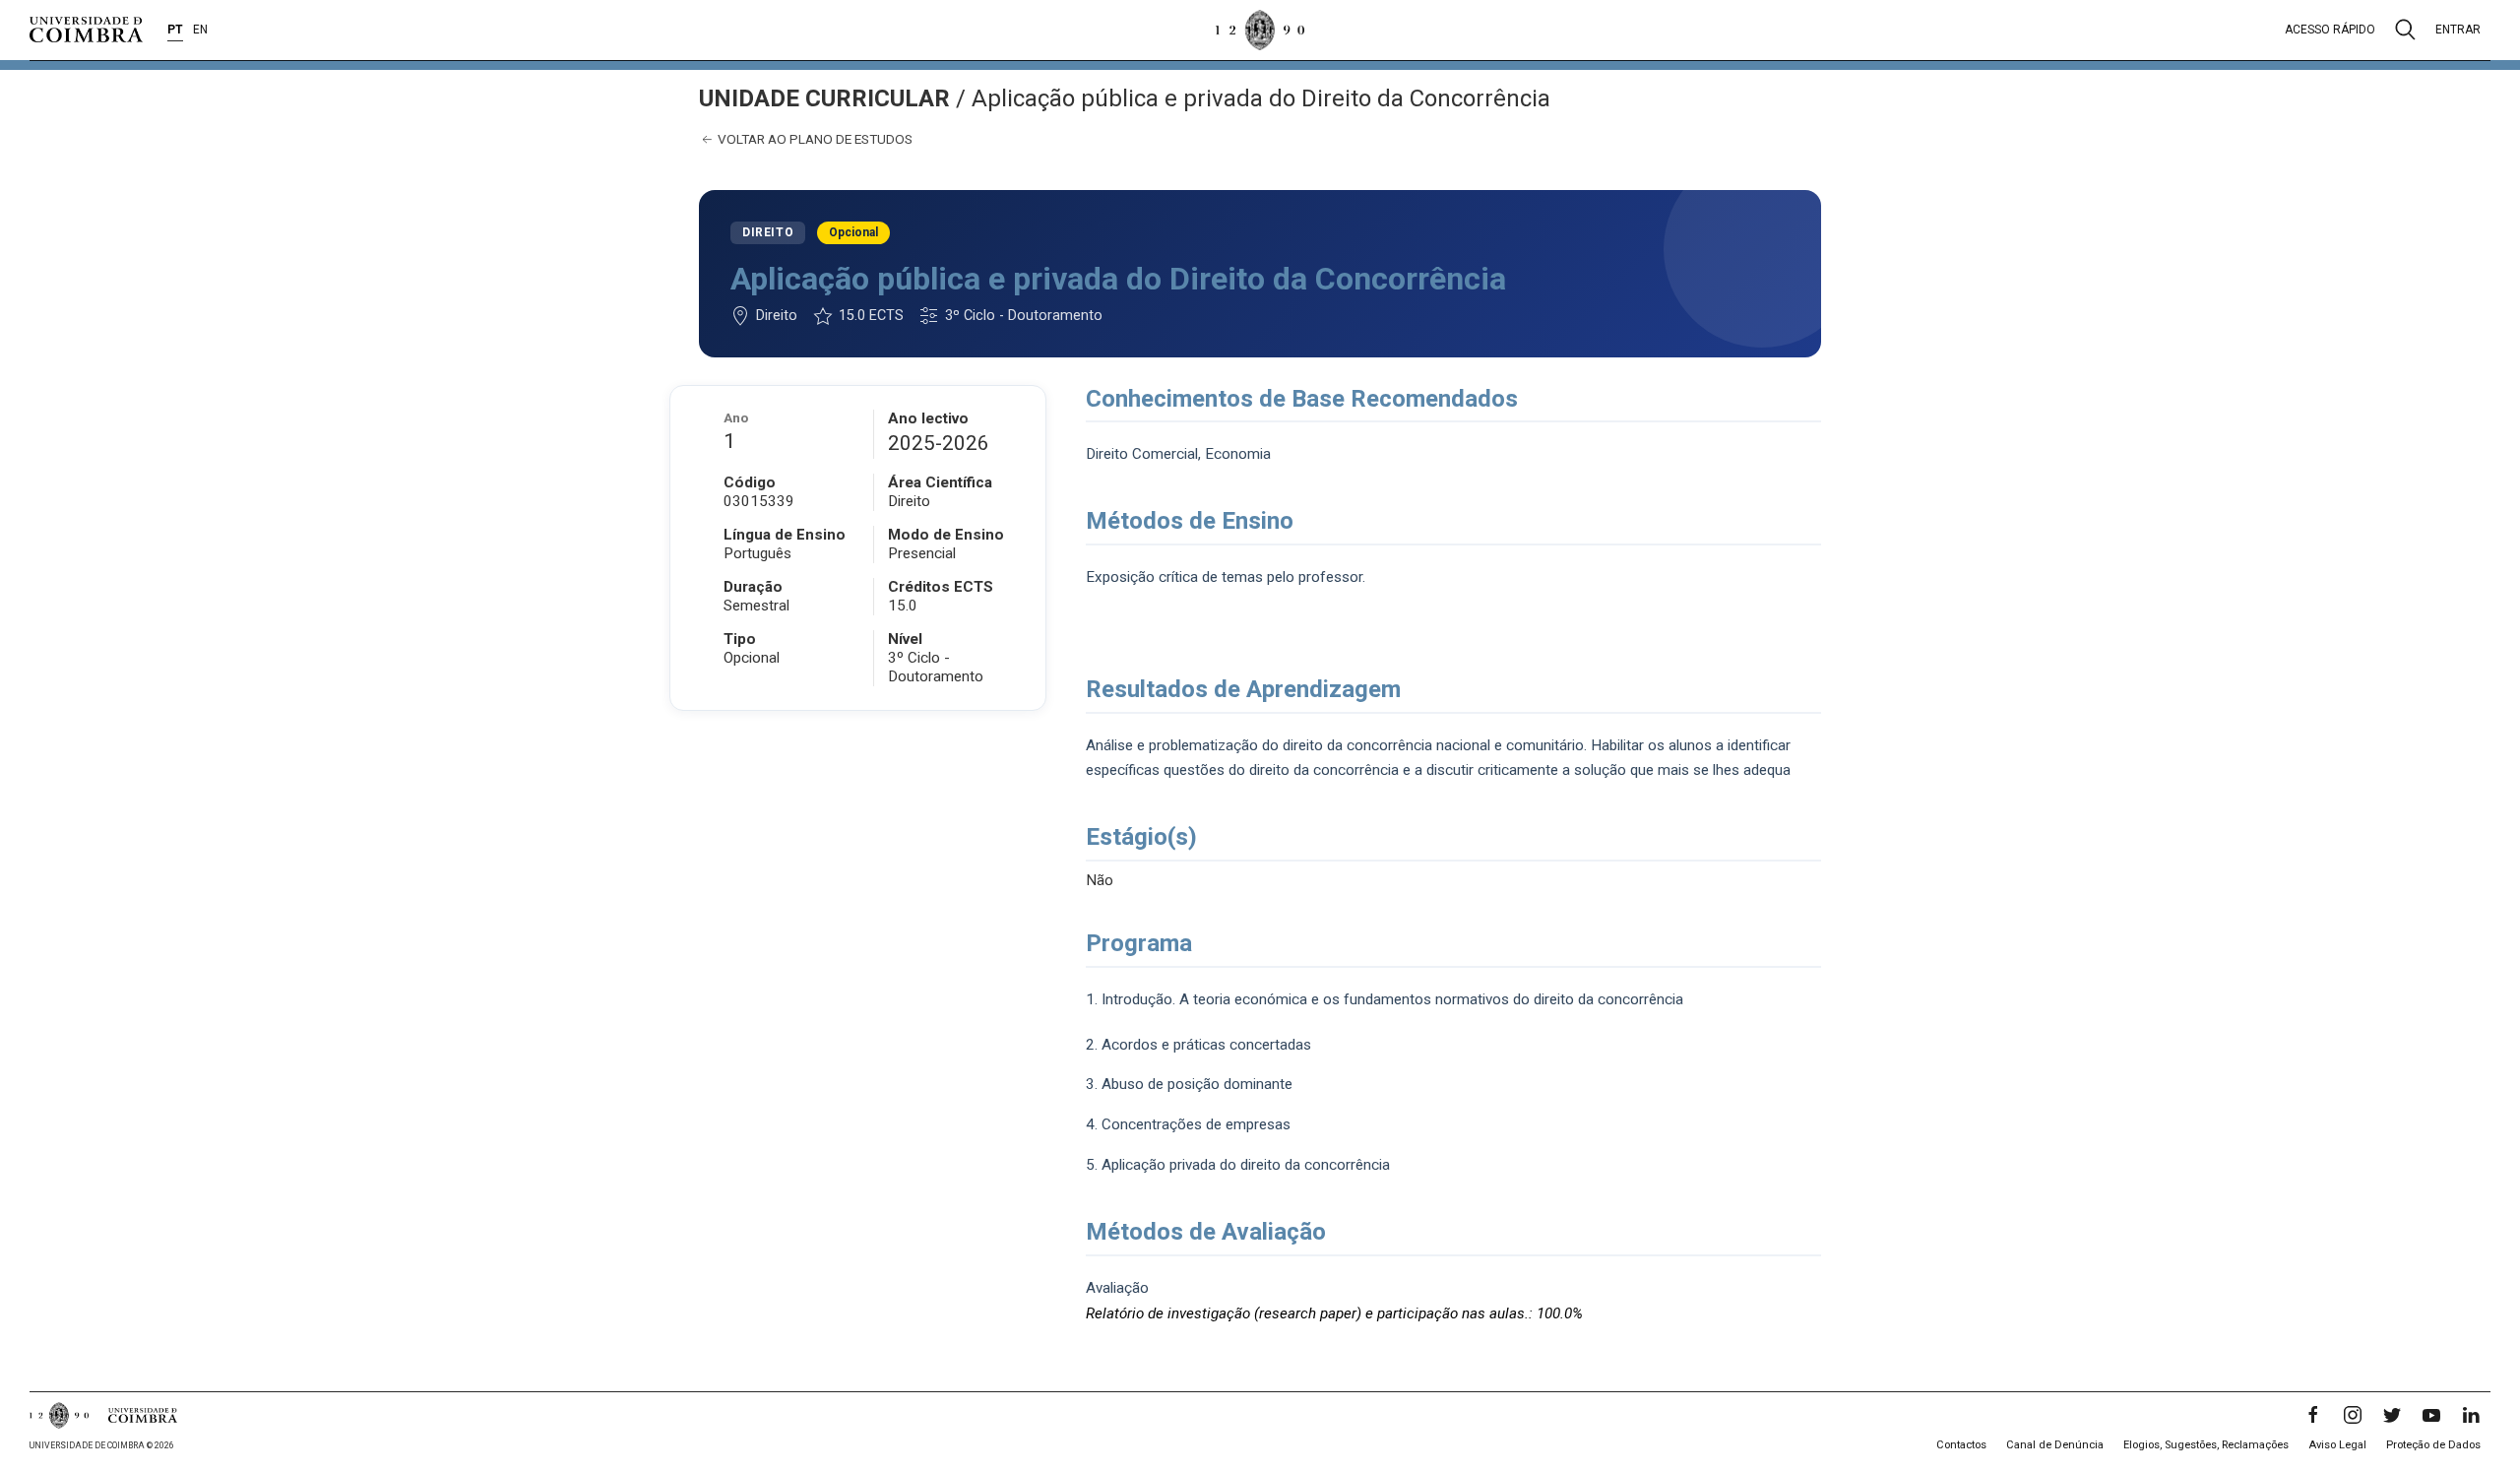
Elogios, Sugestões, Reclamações (2206, 1445)
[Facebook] (2313, 1415)
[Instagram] (2353, 1415)
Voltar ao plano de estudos (814, 139)
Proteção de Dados (2433, 1445)
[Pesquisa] (2405, 30)
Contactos (1961, 1445)
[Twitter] (2392, 1415)
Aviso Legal (2337, 1445)
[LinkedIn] (2471, 1415)
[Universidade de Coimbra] (86, 30)
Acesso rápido (2330, 30)
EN (200, 30)
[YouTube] (2431, 1415)
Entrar (2458, 30)
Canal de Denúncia (2055, 1445)
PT (175, 30)
